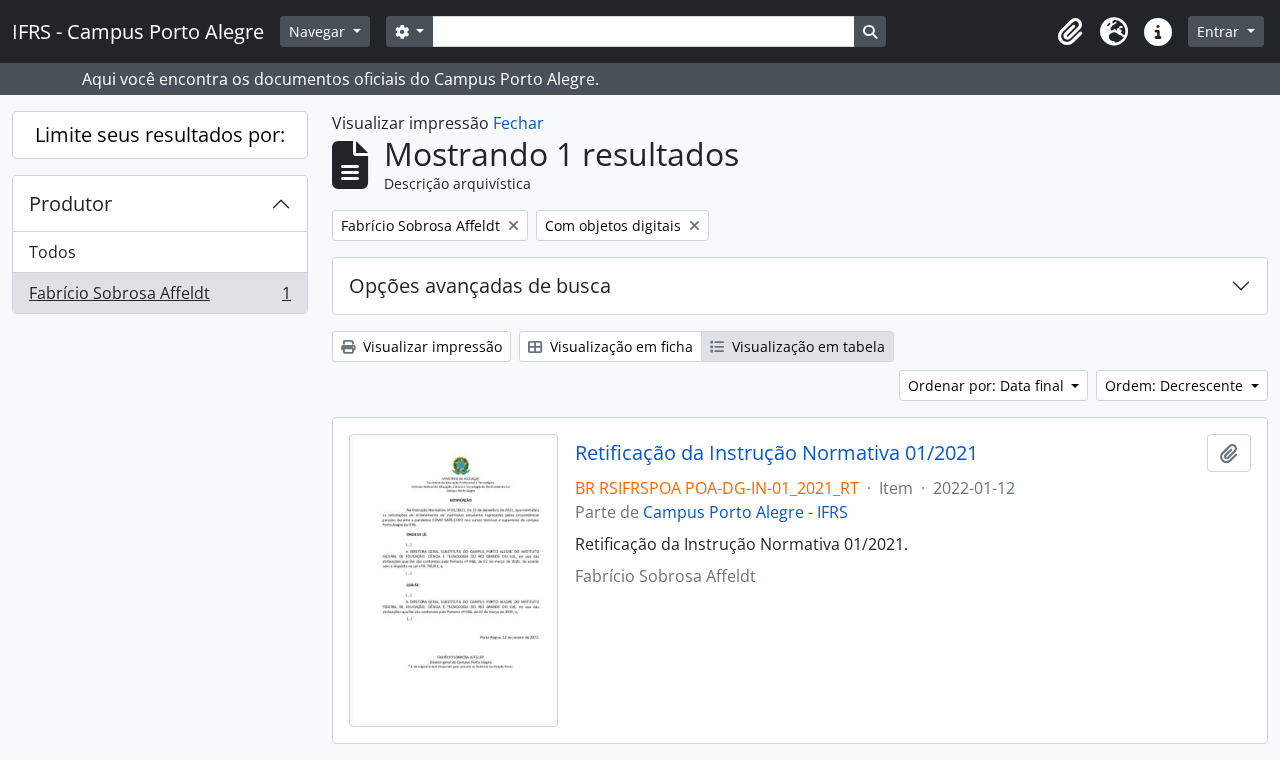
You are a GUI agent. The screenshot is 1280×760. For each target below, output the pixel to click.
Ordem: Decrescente (1176, 385)
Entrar (1220, 31)
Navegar (319, 31)
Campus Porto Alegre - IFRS (745, 512)
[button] (1070, 32)
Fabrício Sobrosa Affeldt (159, 297)
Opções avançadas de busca (480, 285)
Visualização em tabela (806, 346)
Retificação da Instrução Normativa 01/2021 (776, 453)
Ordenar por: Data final (988, 385)
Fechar (518, 123)
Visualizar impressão (430, 346)
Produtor (70, 203)
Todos (52, 252)
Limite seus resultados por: (160, 134)
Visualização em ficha (619, 346)
